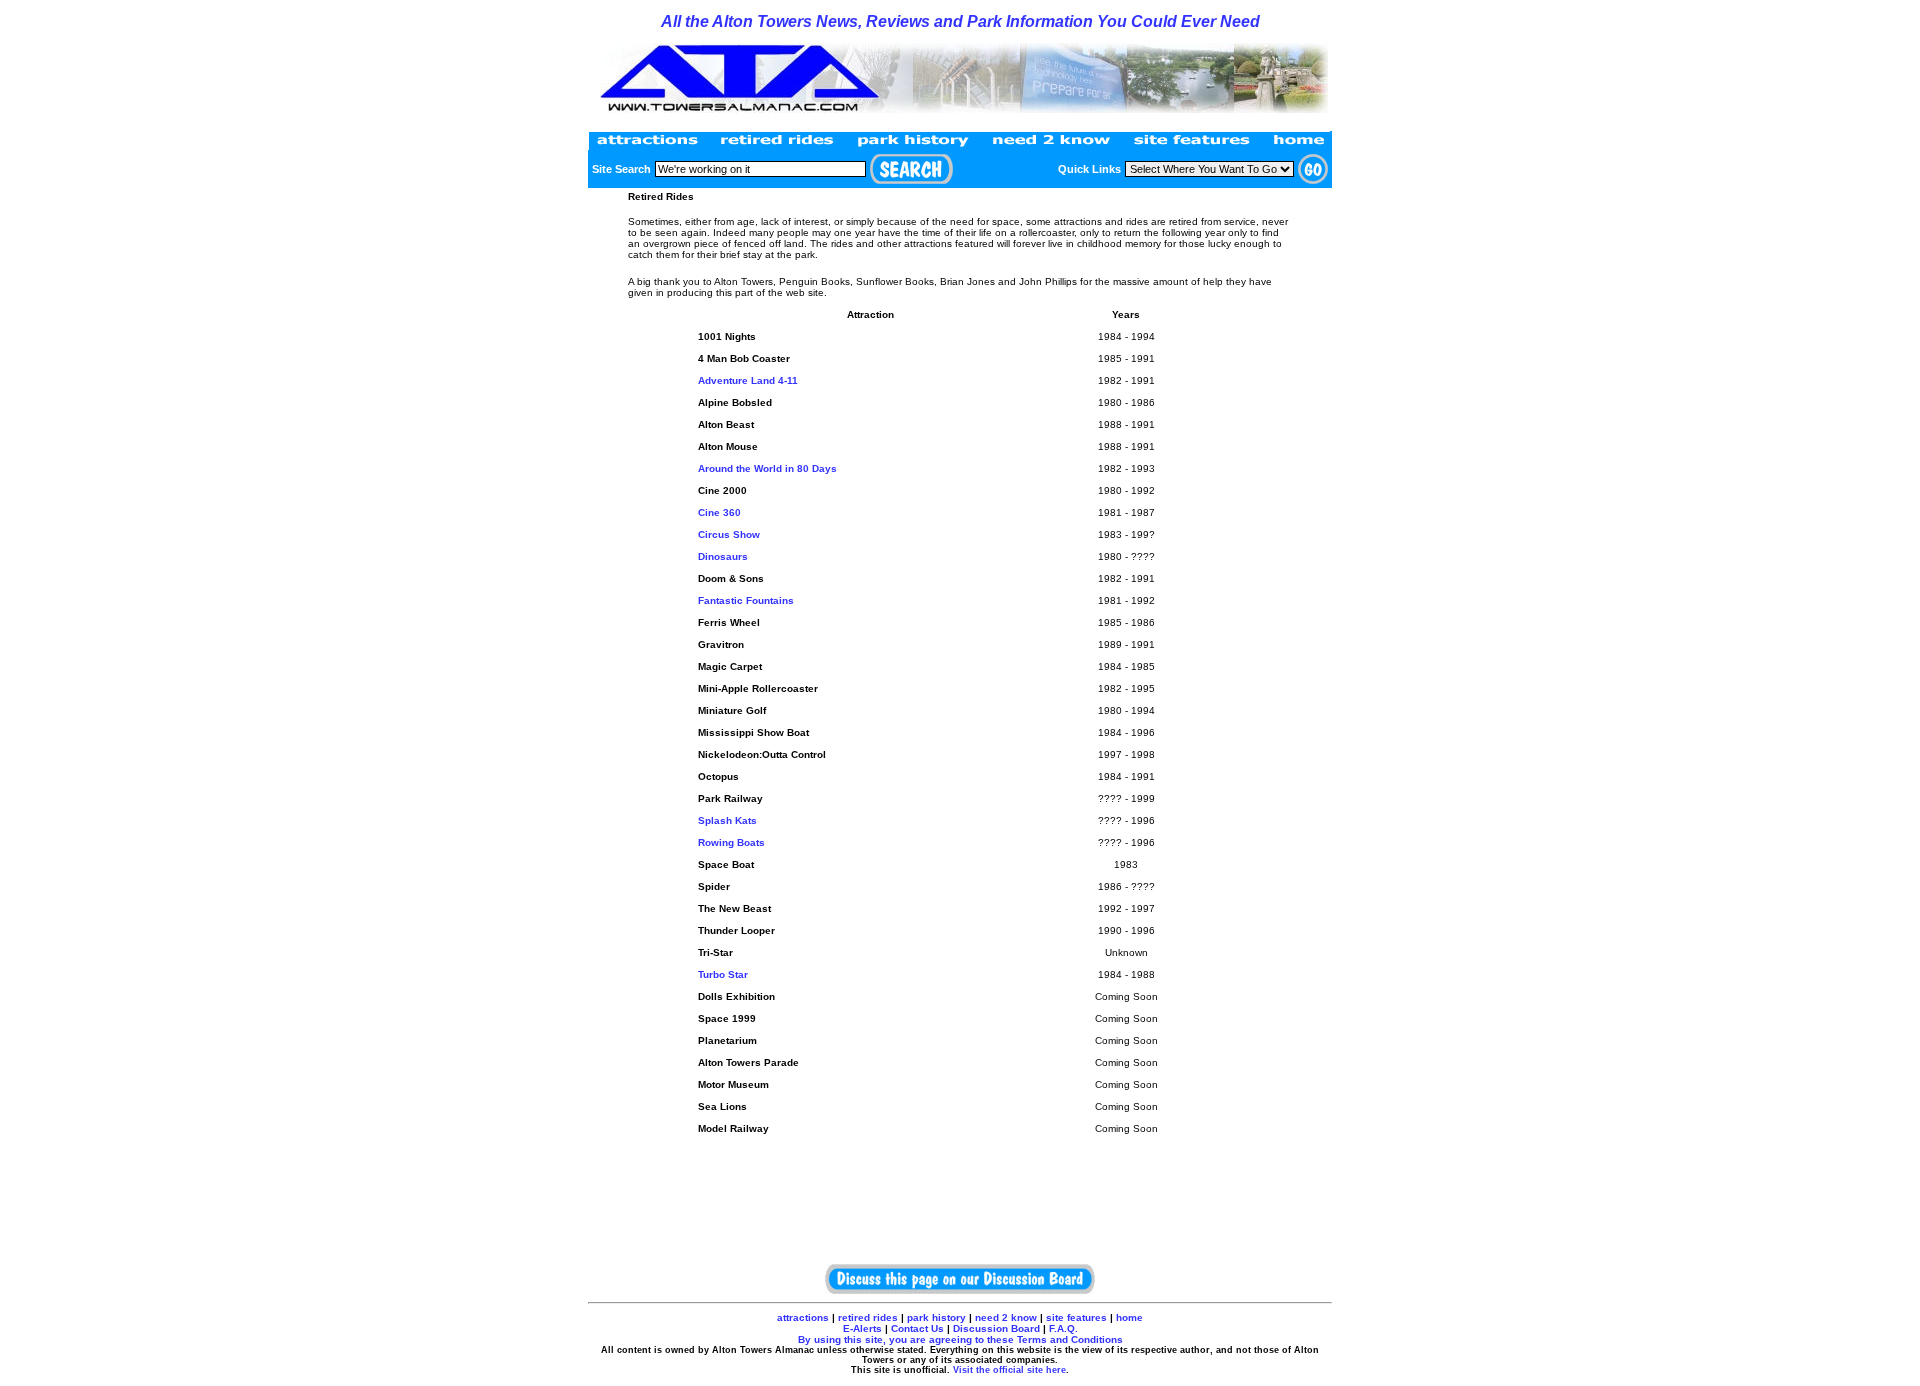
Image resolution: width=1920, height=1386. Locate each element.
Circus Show (729, 534)
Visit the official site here (1009, 1370)
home (1129, 1317)
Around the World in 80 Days (767, 468)
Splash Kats (727, 820)
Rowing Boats (731, 842)
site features (1076, 1317)
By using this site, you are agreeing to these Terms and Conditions (960, 1339)
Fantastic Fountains (746, 600)
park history (936, 1317)
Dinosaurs (723, 556)
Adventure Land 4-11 (748, 380)
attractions (803, 1317)
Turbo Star (723, 974)
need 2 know (1006, 1317)
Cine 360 (719, 512)
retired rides (866, 1317)
